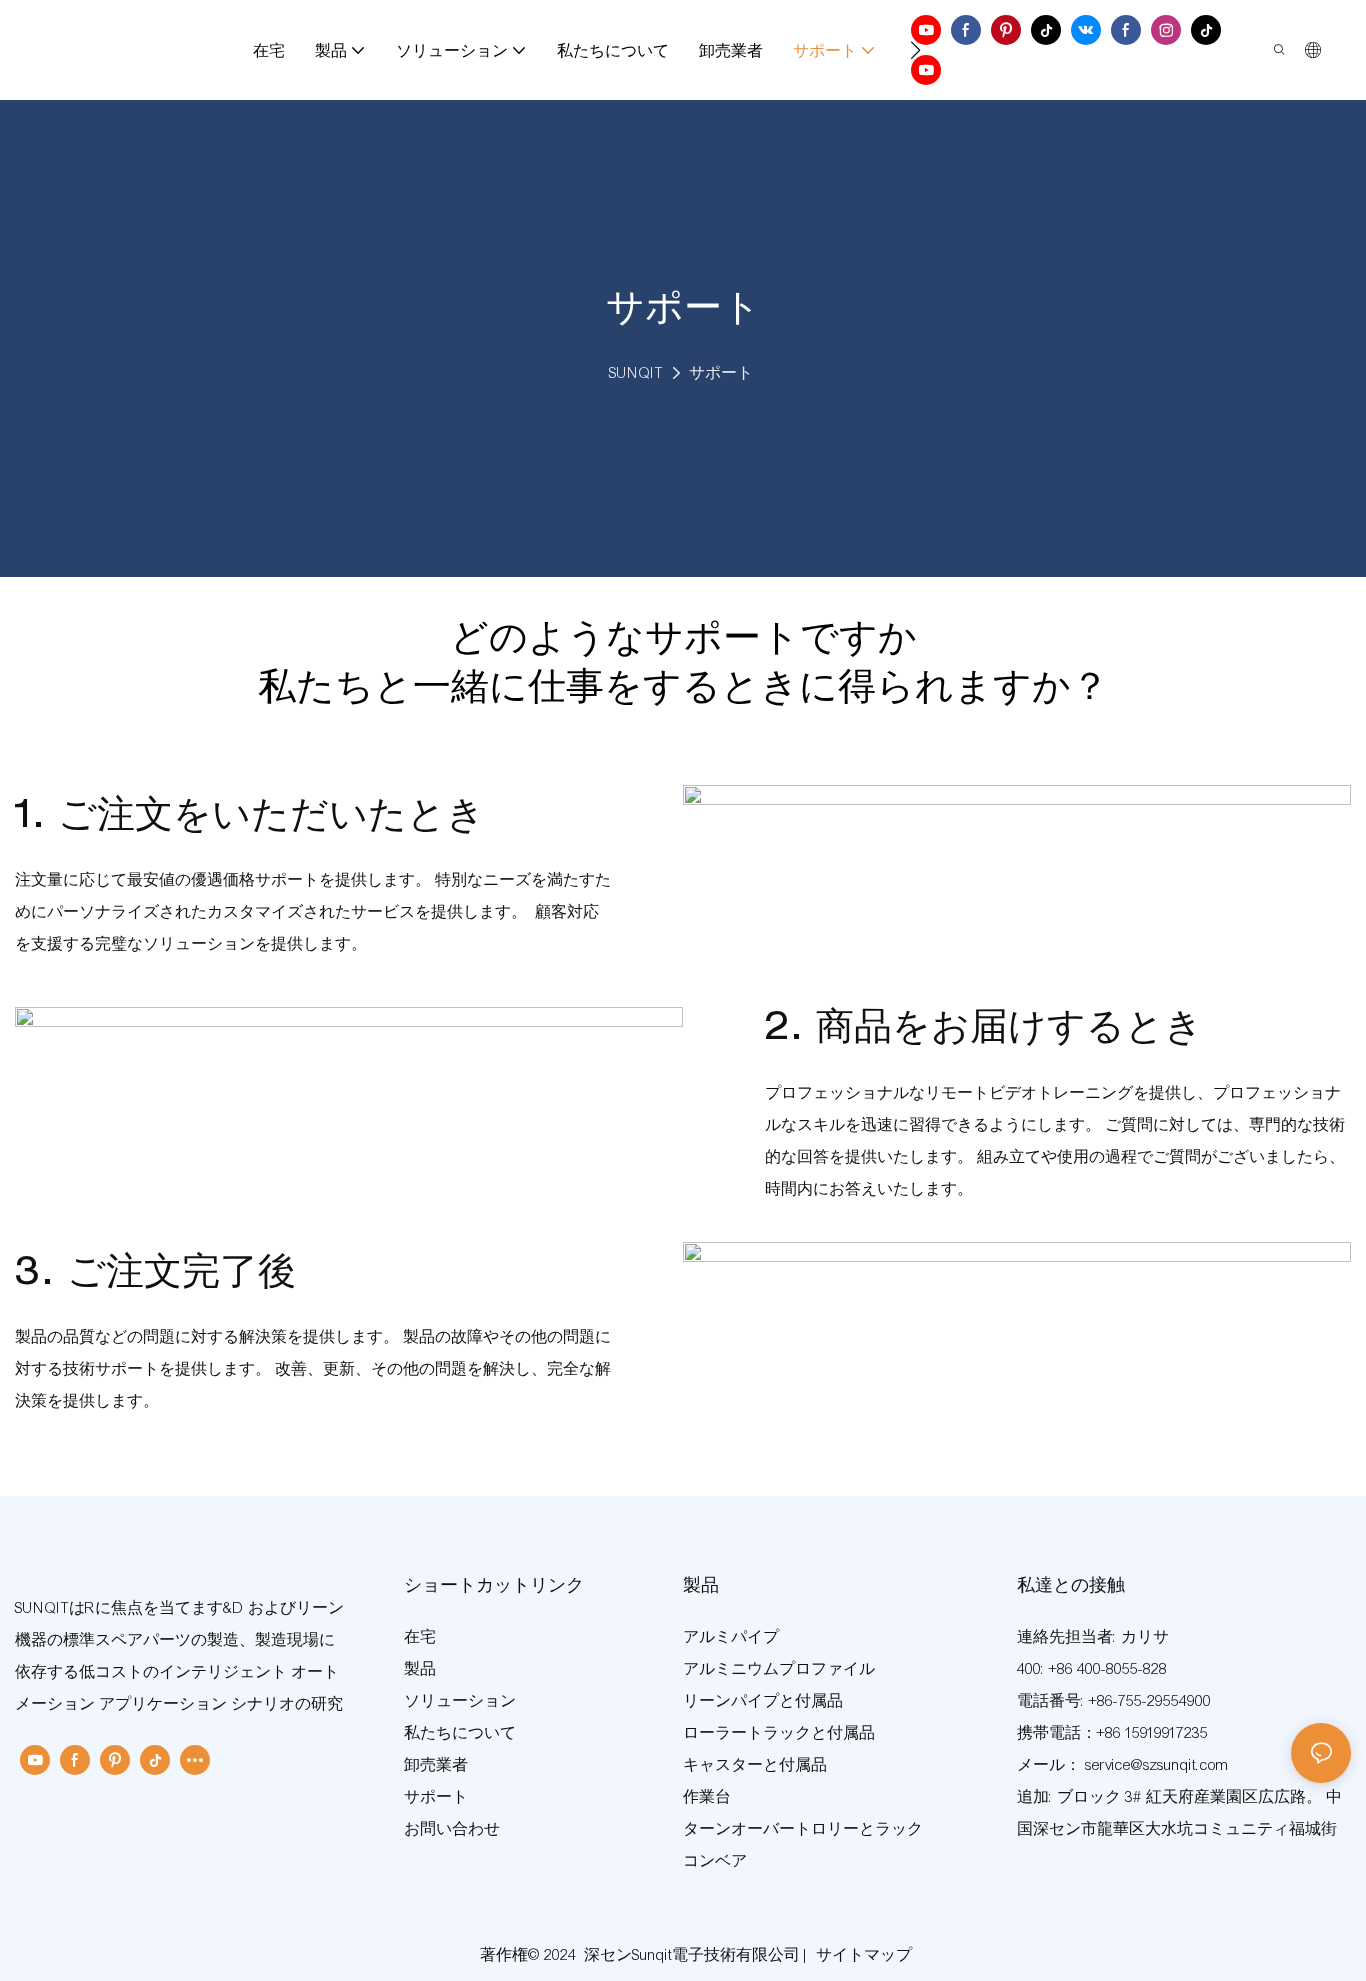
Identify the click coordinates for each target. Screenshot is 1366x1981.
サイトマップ (864, 1955)
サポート (721, 373)
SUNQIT (636, 373)
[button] (915, 50)
